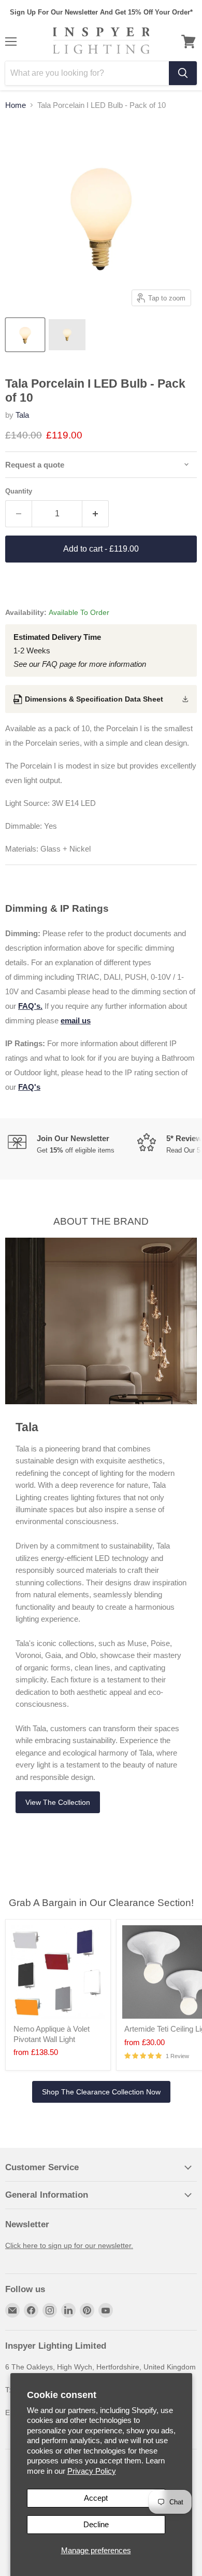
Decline (96, 2524)
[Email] (12, 2310)
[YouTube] (106, 2310)
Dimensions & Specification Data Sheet (94, 699)
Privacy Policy (92, 2471)
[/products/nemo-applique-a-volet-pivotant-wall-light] (58, 1972)
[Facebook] (31, 2310)
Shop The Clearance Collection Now (101, 2092)
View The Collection (58, 1802)
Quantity (19, 491)
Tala (22, 415)
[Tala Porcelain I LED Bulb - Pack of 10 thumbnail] (25, 335)
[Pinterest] (87, 2310)
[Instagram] (50, 2310)
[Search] (183, 73)
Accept (96, 2498)
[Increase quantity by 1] (96, 514)
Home (16, 105)
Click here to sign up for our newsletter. (69, 2245)
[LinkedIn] (68, 2310)
